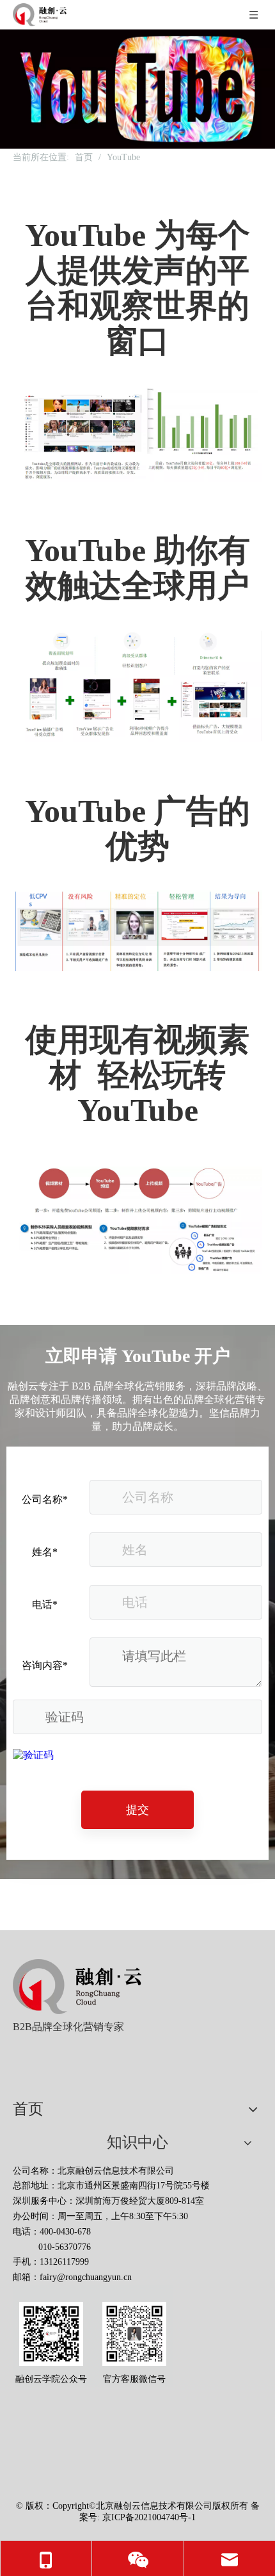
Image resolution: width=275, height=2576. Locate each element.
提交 (137, 1810)
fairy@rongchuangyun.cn (86, 2277)
